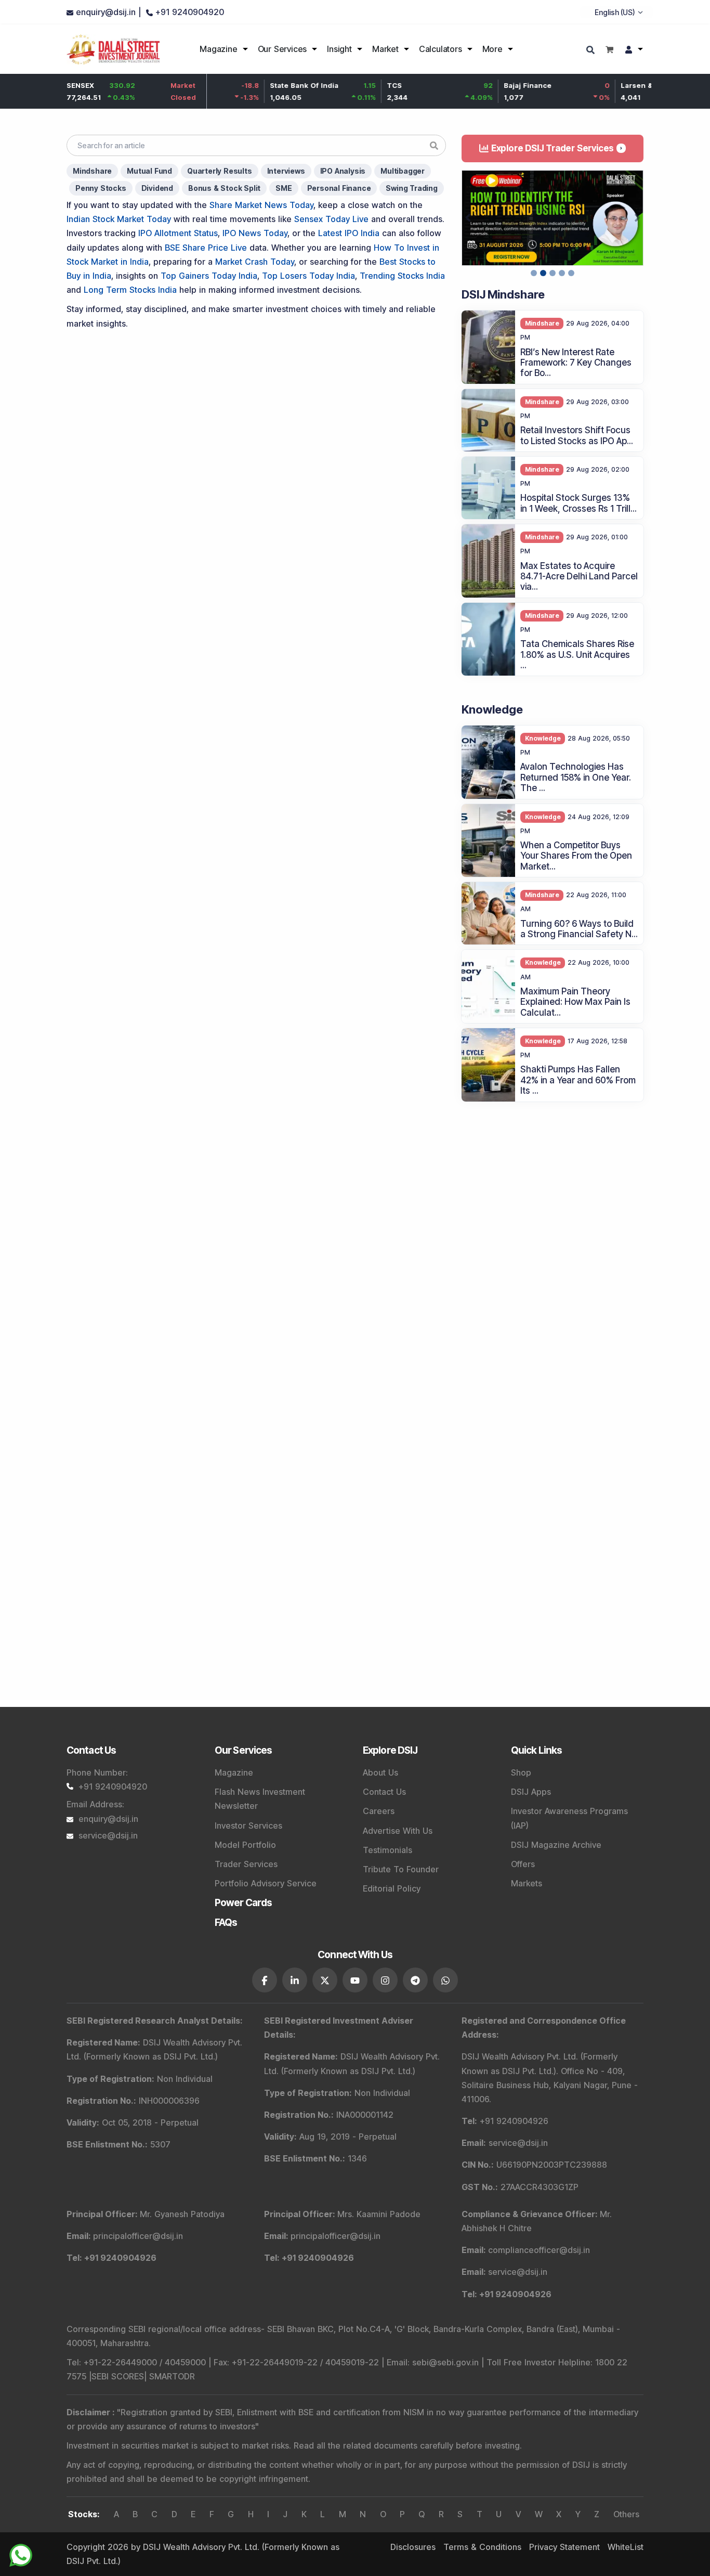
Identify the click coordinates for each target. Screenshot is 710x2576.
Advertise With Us (398, 1831)
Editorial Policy (392, 1888)
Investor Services (248, 1826)
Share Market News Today (261, 205)
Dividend (157, 188)
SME (284, 188)
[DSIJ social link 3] (325, 1980)
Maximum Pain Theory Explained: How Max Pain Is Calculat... (575, 1002)
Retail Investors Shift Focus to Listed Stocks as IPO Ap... (577, 435)
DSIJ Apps (531, 1792)
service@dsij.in (108, 1835)
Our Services (282, 49)
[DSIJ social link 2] (295, 1980)
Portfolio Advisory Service (266, 1883)
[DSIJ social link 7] (445, 1980)
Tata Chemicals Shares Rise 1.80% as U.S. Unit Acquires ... (577, 655)
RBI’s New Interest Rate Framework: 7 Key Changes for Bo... (576, 363)
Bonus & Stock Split (224, 188)
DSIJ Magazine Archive (556, 1845)
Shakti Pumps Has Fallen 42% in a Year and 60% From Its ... (578, 1080)
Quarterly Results (220, 171)
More (492, 49)
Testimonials (387, 1850)
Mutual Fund (149, 171)
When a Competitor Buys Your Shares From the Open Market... (576, 856)
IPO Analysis (343, 171)
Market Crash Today (255, 262)
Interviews (286, 171)
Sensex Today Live (331, 219)
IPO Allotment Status (178, 233)
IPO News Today (255, 233)
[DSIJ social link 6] (415, 1980)
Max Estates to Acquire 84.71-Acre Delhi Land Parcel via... (579, 577)
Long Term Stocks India (130, 290)
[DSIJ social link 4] (355, 1980)
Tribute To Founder (401, 1869)
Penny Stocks (101, 188)
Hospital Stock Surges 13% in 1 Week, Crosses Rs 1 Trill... (578, 503)
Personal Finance (339, 188)
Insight (339, 49)
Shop (521, 1772)
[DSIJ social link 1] (265, 1980)
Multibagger (403, 171)
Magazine (218, 49)
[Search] (592, 51)
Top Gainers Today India (209, 276)
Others (626, 2514)
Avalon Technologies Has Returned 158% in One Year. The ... (576, 777)
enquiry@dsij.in (108, 1819)
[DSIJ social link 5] (385, 1980)
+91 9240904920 (113, 1787)
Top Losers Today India (308, 276)
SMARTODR (172, 2376)
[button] (468, 218)
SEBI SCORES (118, 2376)
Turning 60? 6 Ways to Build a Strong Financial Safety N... (579, 929)
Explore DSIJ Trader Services (553, 148)
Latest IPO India (349, 233)
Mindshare (92, 171)
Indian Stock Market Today (119, 219)
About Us (380, 1772)
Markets (527, 1883)
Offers (523, 1864)
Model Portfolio (245, 1845)
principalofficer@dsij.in (138, 2236)
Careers (379, 1811)
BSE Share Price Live (206, 248)
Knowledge (543, 738)
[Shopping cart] (609, 49)
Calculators (441, 49)
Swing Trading (411, 188)
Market (385, 49)
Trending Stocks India (402, 276)
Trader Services (246, 1864)
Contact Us (384, 1792)
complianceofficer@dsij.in (539, 2250)
